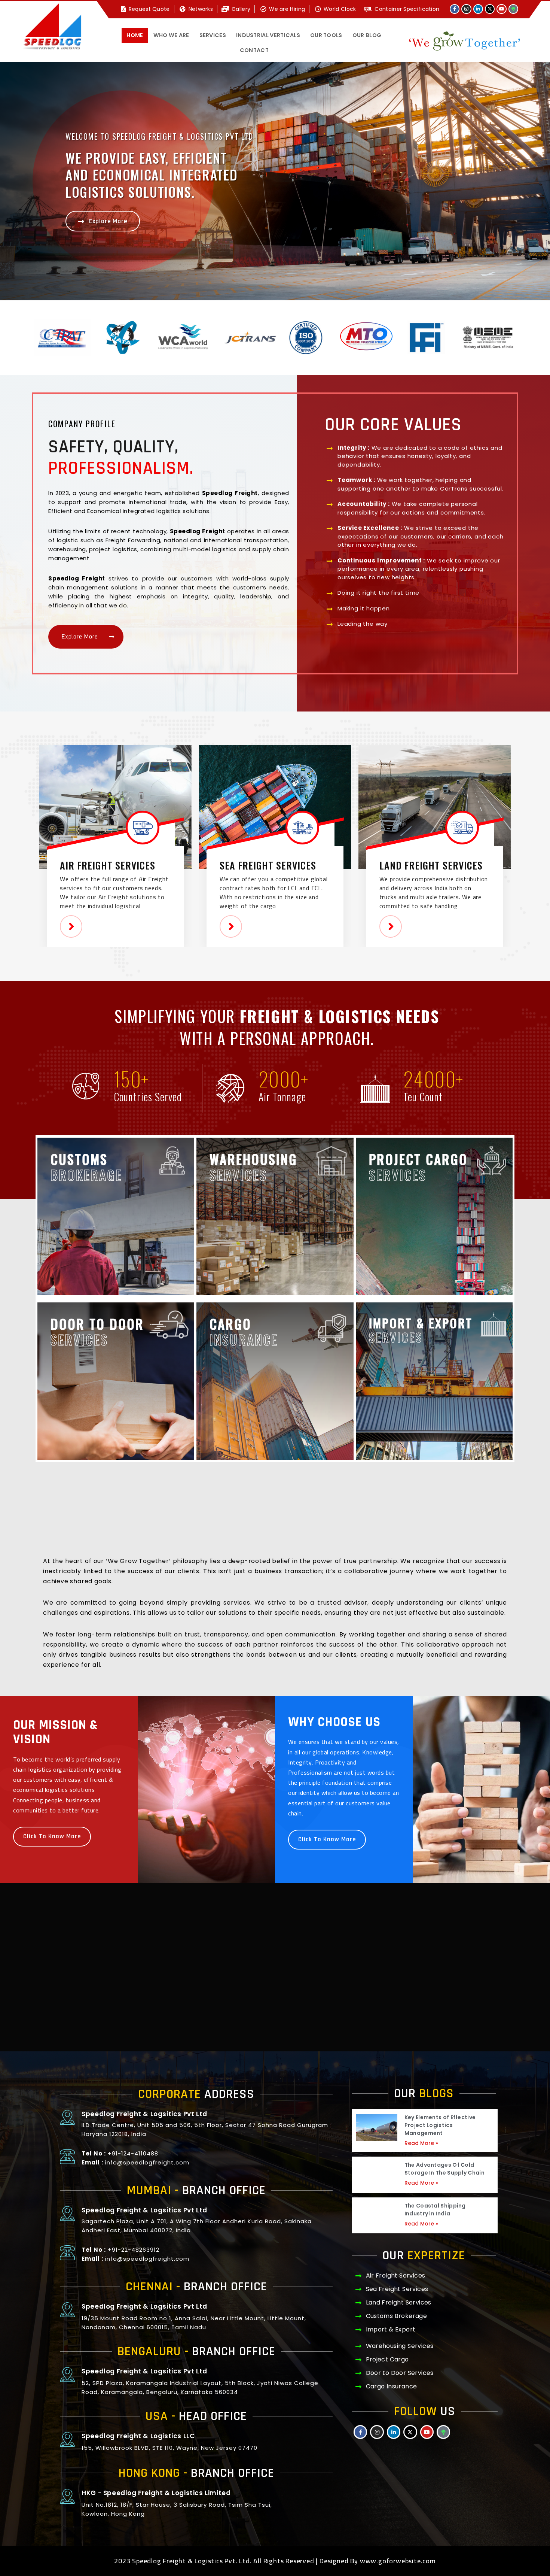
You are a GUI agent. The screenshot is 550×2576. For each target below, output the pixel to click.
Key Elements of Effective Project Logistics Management (440, 2125)
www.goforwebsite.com (398, 2561)
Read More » (421, 2143)
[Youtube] (501, 9)
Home (135, 35)
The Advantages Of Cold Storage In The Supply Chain (444, 2169)
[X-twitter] (490, 9)
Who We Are (171, 35)
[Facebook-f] (455, 9)
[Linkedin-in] (478, 9)
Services (213, 35)
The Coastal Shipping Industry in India (435, 2210)
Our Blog (367, 35)
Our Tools (326, 35)
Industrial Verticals (268, 35)
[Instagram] (466, 9)
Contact (254, 50)
